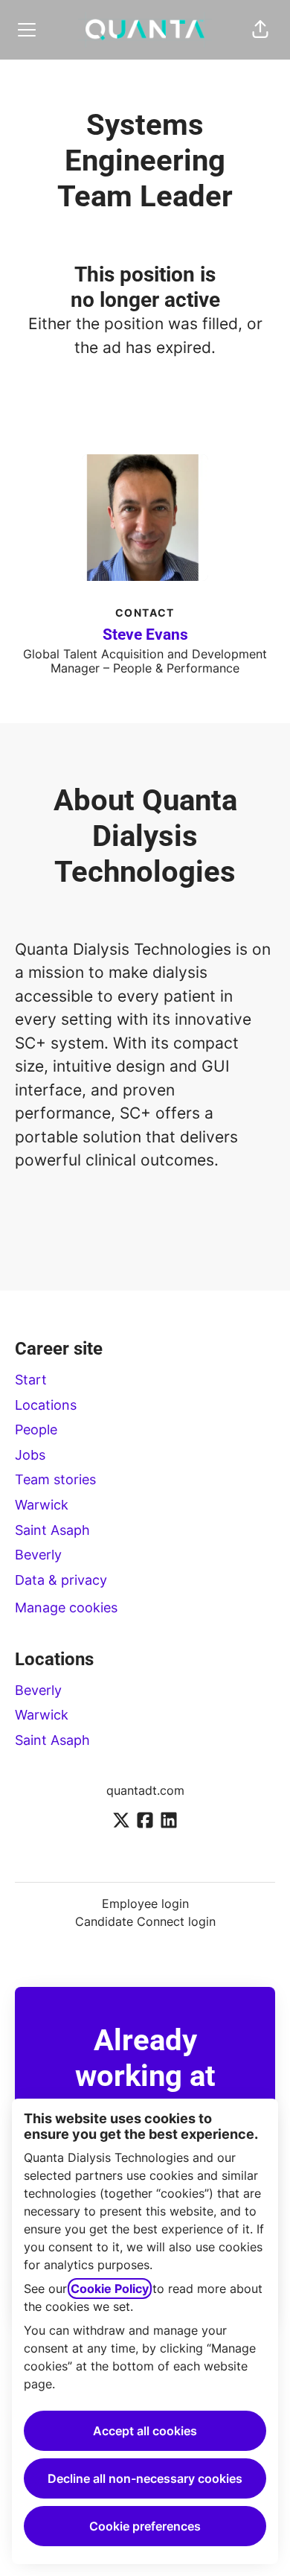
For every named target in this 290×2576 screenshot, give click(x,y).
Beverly (38, 1555)
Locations (46, 1405)
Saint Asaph (52, 1530)
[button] (260, 30)
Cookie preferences (145, 2526)
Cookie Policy (110, 2289)
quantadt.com (145, 1790)
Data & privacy (61, 1580)
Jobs (30, 1455)
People (36, 1429)
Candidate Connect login (145, 1921)
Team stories (55, 1479)
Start (31, 1380)
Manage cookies (66, 1607)
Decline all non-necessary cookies (145, 2478)
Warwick (42, 1505)
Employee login (145, 1904)
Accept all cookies (145, 2431)
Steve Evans (145, 635)
